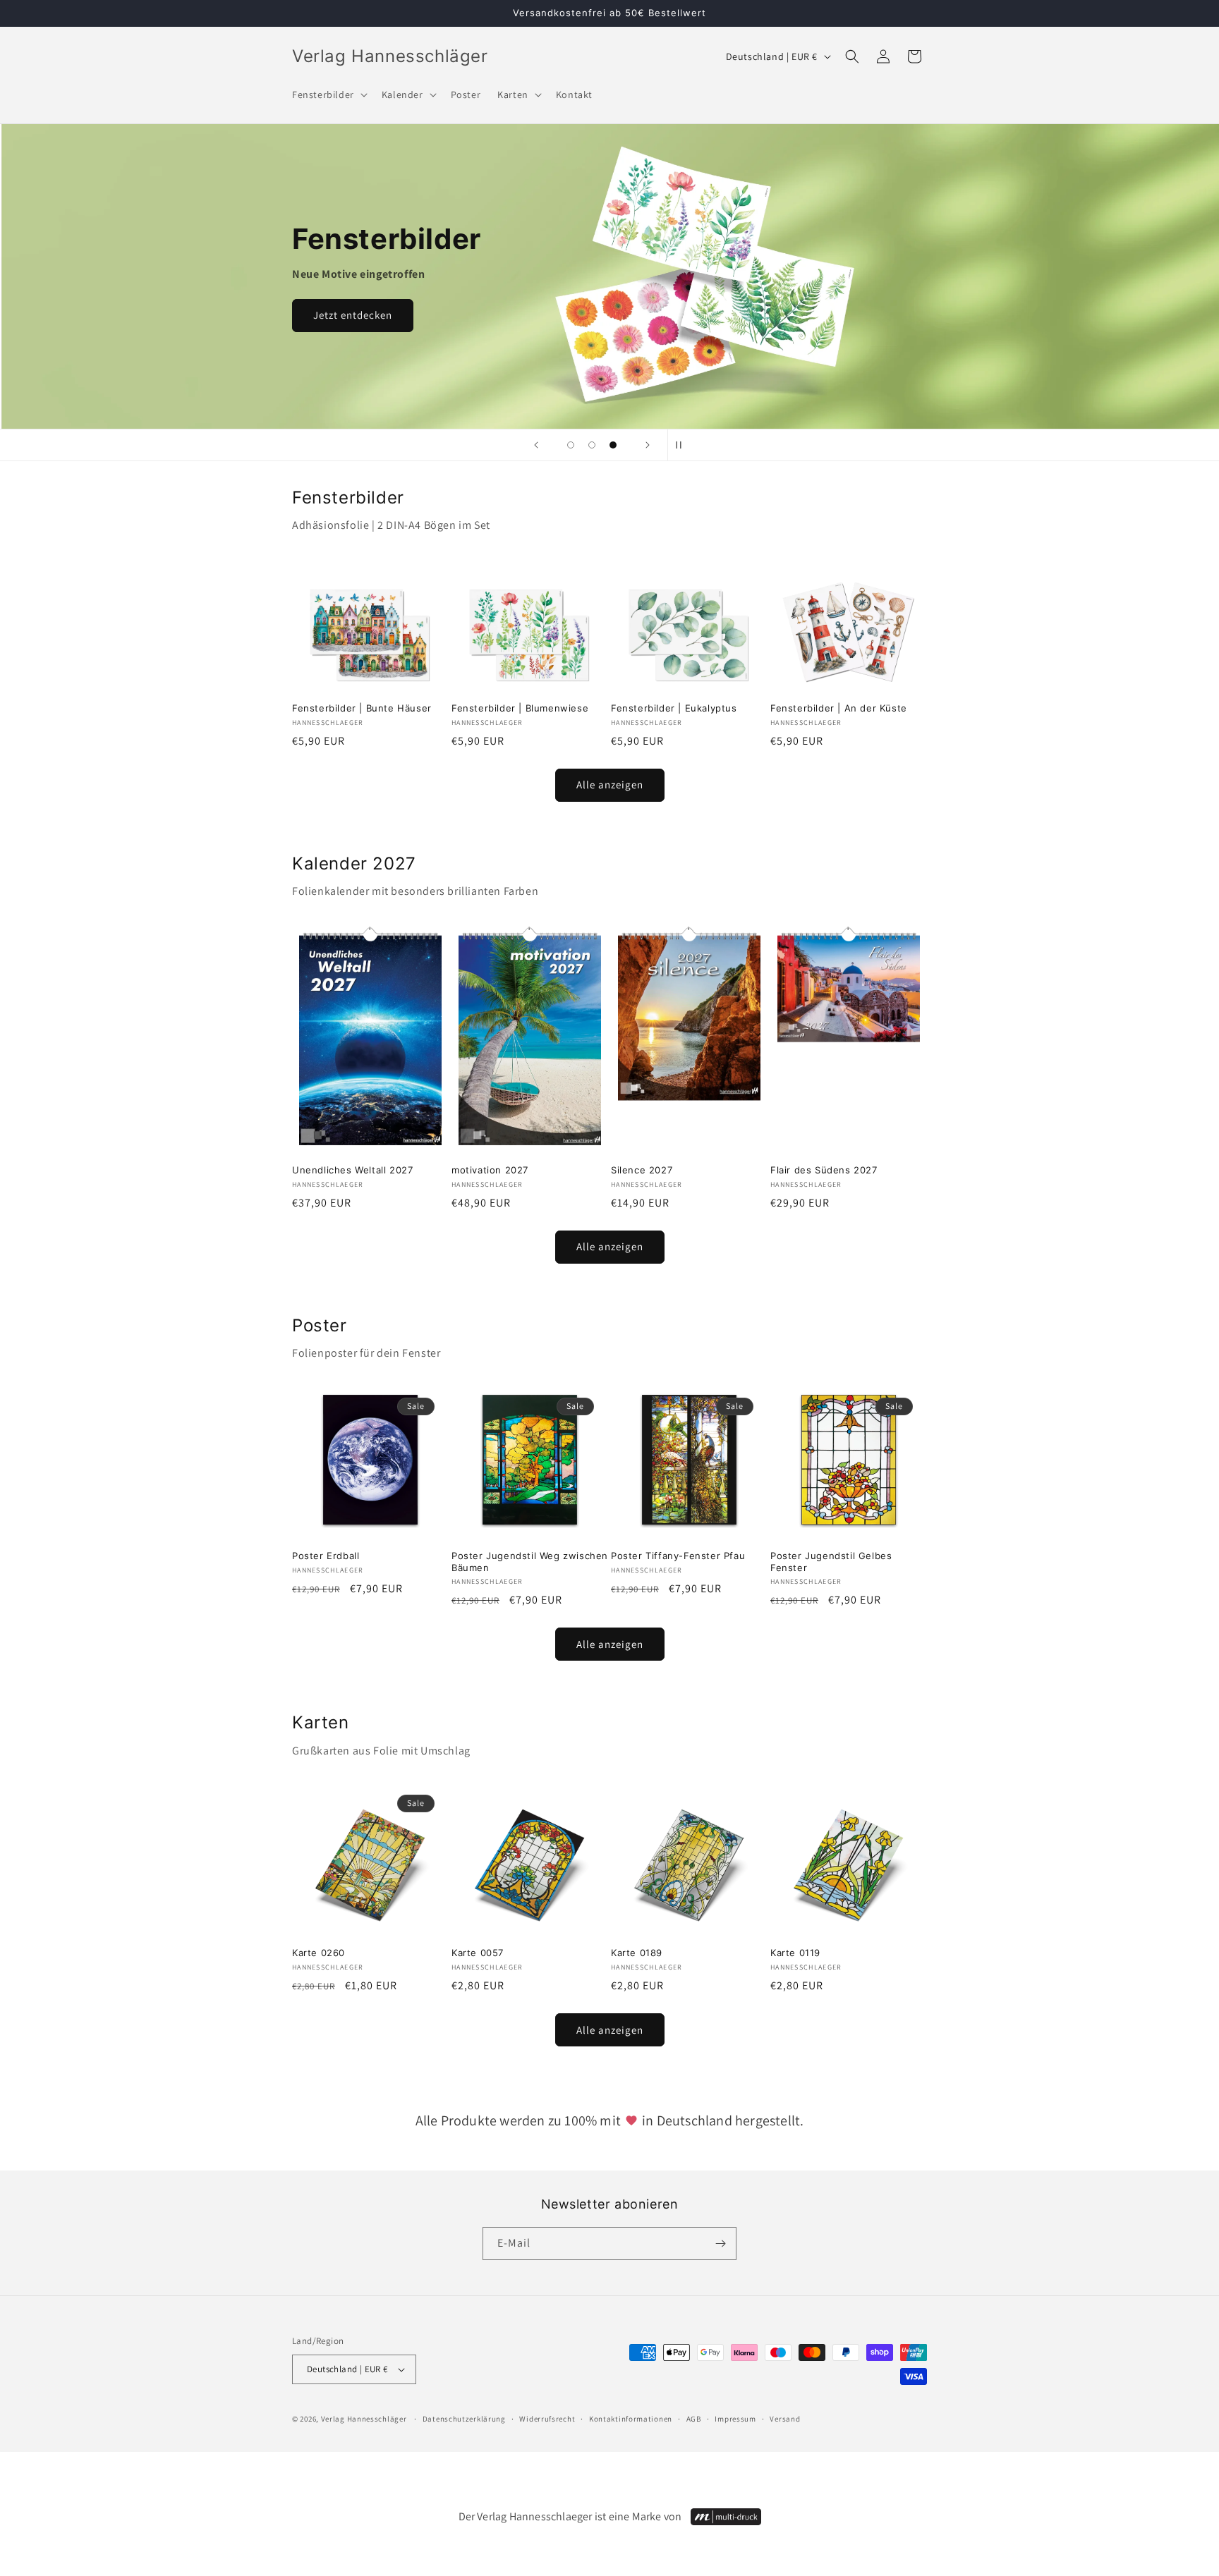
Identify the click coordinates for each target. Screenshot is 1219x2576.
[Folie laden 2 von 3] (592, 445)
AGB (694, 2419)
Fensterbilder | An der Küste (839, 708)
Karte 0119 (795, 1953)
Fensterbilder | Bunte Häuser (362, 708)
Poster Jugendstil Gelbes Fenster (831, 1562)
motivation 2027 (490, 1170)
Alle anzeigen (610, 785)
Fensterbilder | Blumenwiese (520, 708)
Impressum (735, 2419)
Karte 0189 (637, 1953)
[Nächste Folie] (648, 445)
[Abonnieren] (720, 2244)
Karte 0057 (478, 1953)
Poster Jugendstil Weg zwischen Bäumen (530, 1562)
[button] (328, 94)
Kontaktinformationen (631, 2419)
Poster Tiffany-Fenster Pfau (678, 1556)
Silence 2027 (642, 1170)
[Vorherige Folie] (536, 445)
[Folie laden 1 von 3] (571, 445)
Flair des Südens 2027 (824, 1170)
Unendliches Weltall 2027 (352, 1170)
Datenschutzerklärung (464, 2419)
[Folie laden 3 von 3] (613, 445)
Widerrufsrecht (547, 2419)
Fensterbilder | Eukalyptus (674, 708)
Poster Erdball (326, 1556)
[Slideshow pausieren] (683, 445)
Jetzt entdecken (353, 315)
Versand (785, 2419)
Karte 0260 (319, 1953)
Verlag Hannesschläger (364, 2419)
